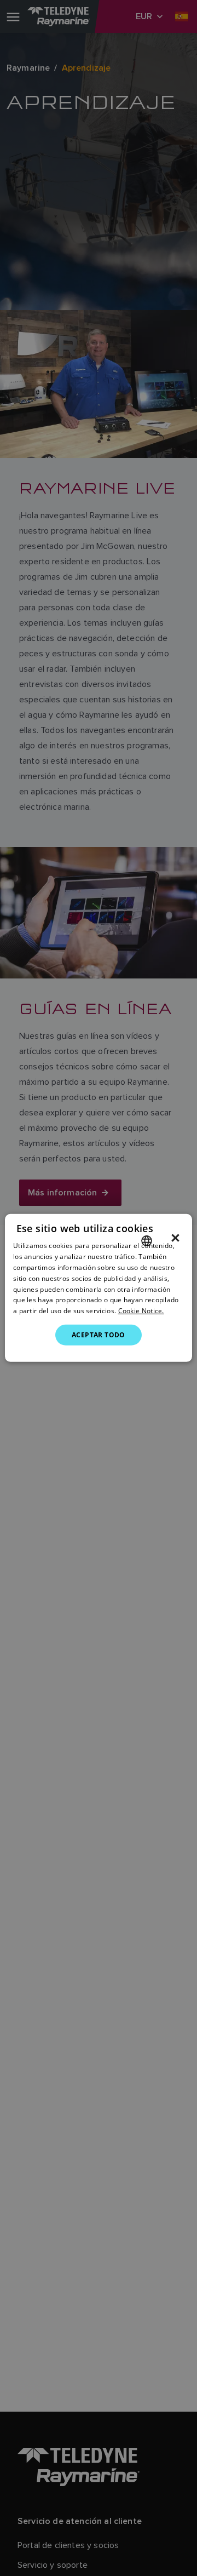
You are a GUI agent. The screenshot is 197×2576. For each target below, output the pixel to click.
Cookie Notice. (141, 1311)
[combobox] (147, 1241)
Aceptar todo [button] (99, 1335)
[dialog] (99, 1288)
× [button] (175, 1238)
